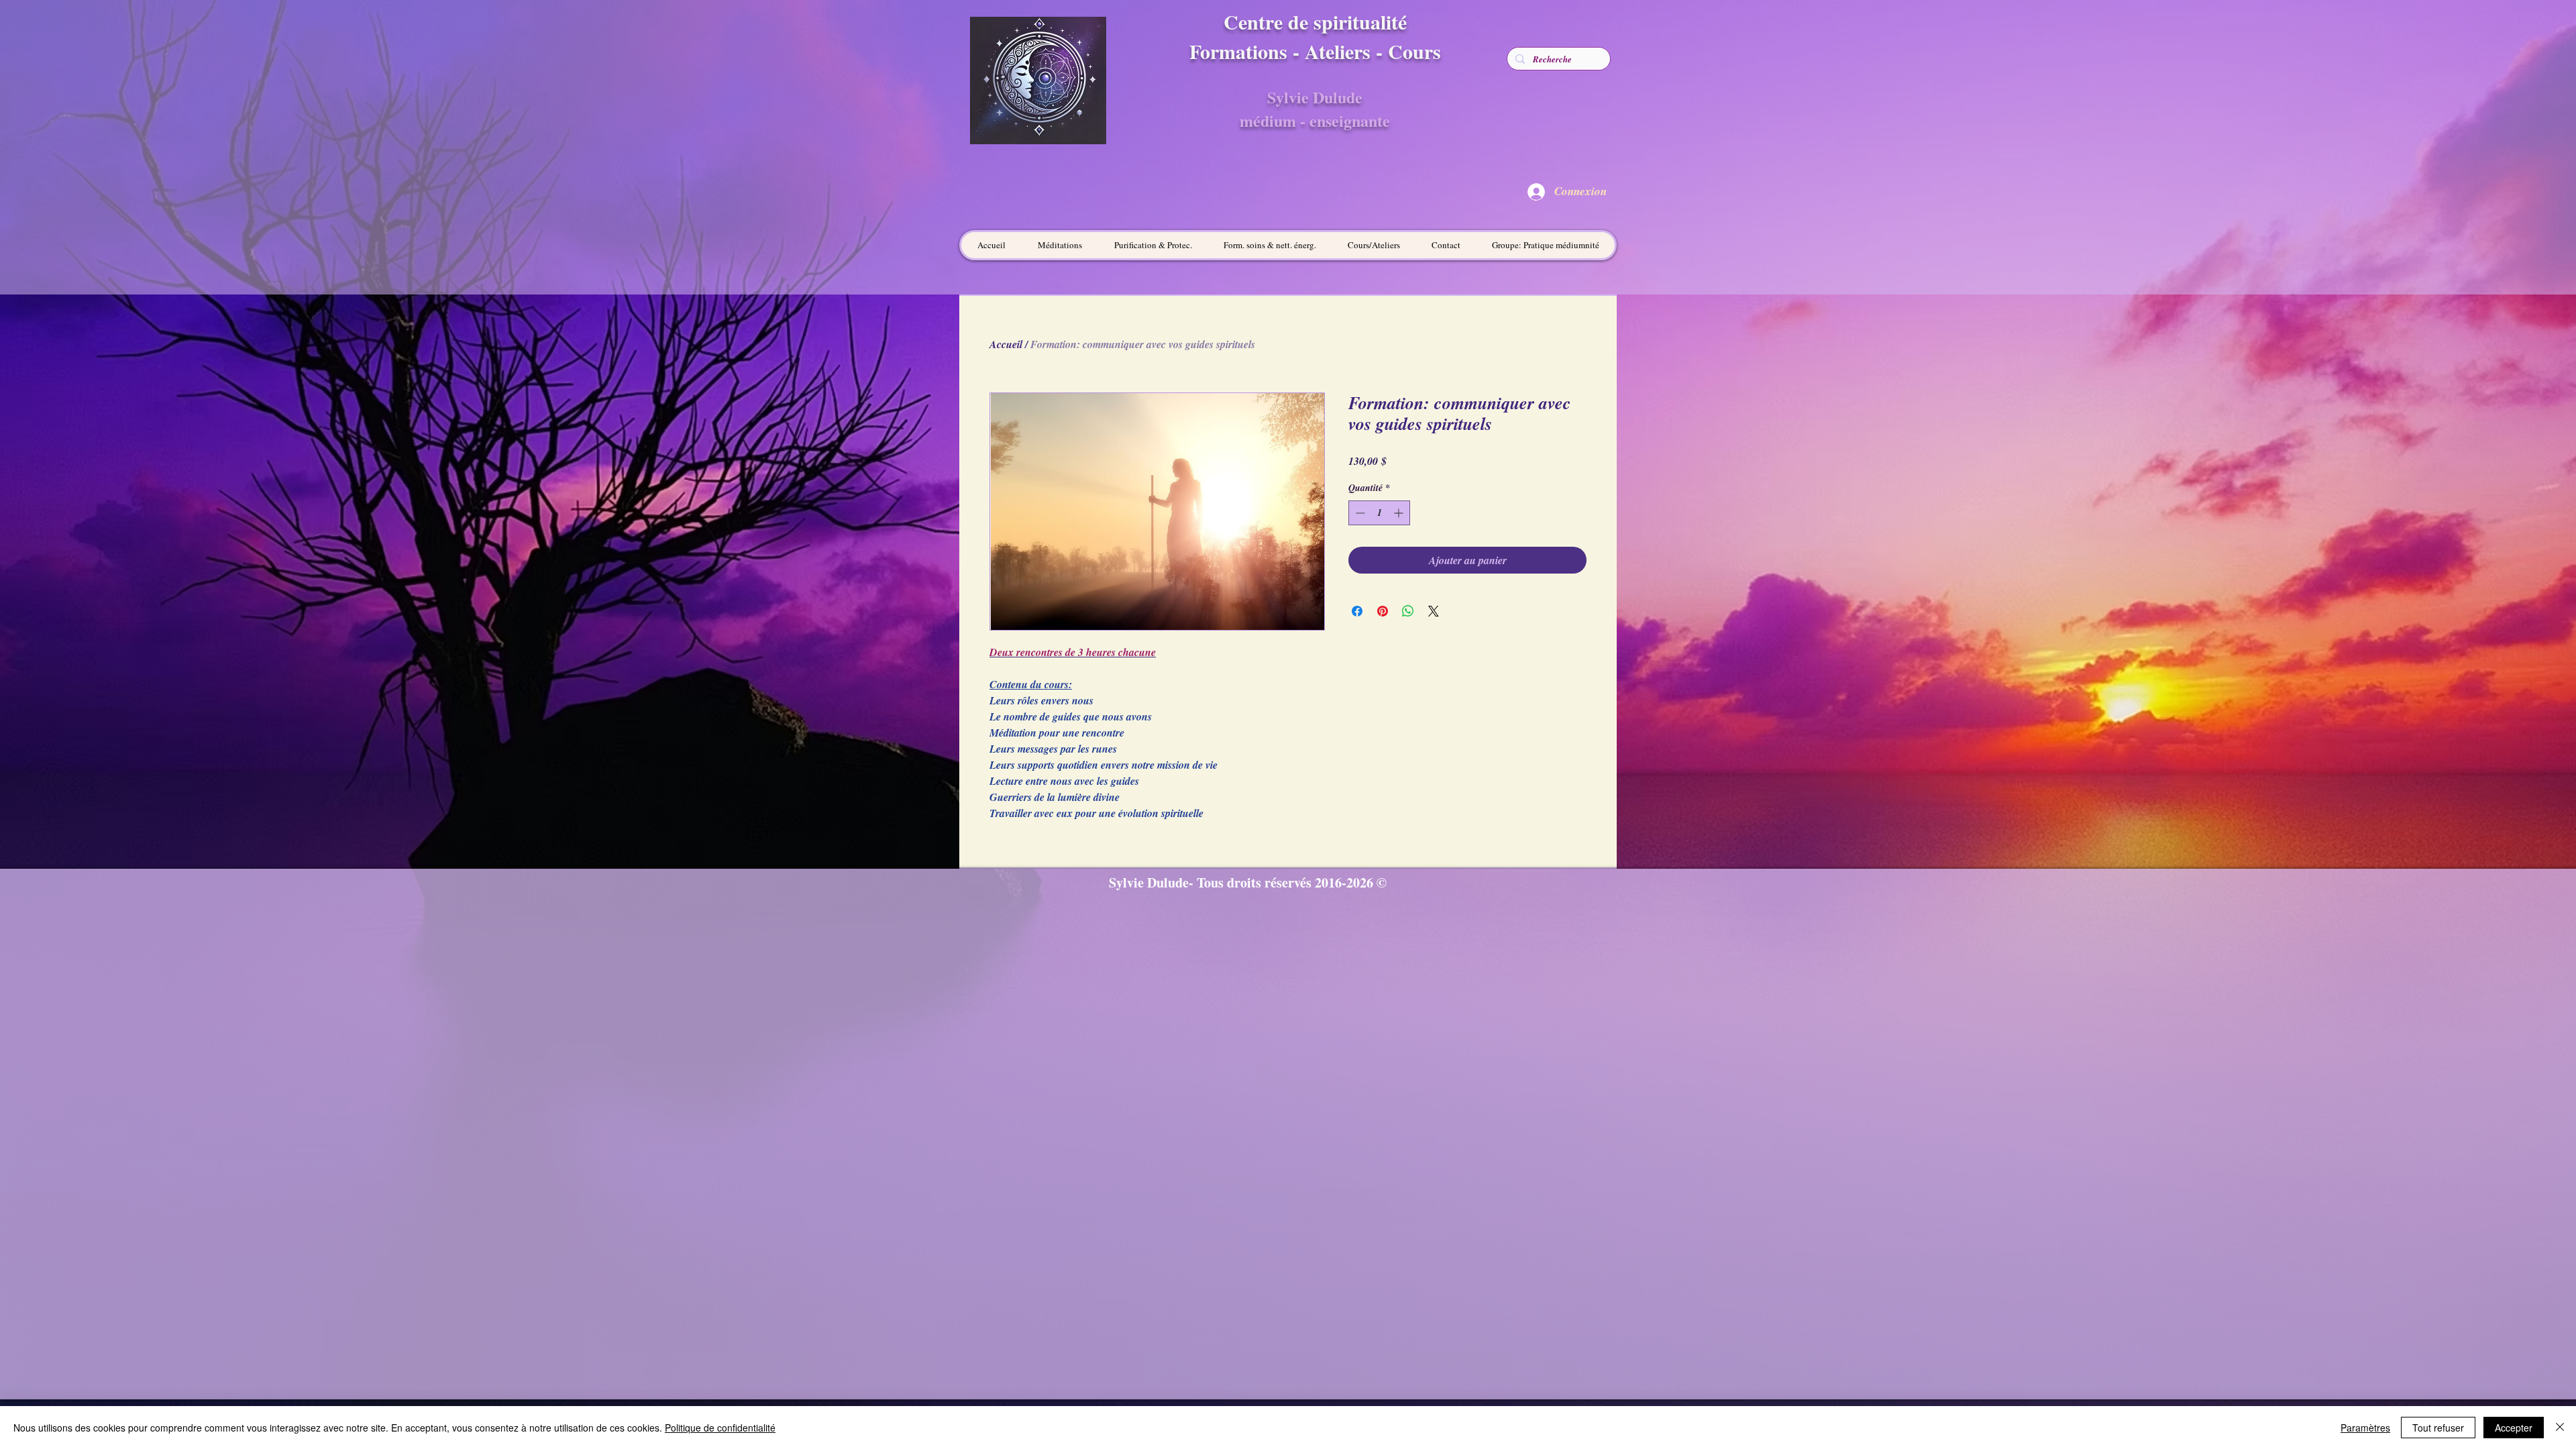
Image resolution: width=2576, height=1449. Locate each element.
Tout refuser (2438, 1428)
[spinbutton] (1379, 513)
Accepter (2514, 1428)
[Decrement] (1359, 513)
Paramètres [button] (2365, 1428)
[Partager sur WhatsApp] (1408, 611)
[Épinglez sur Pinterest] (1383, 611)
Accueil (1006, 344)
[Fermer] (2560, 1428)
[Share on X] (1434, 611)
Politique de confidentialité (720, 1428)
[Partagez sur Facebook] (1357, 611)
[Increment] (1400, 513)
